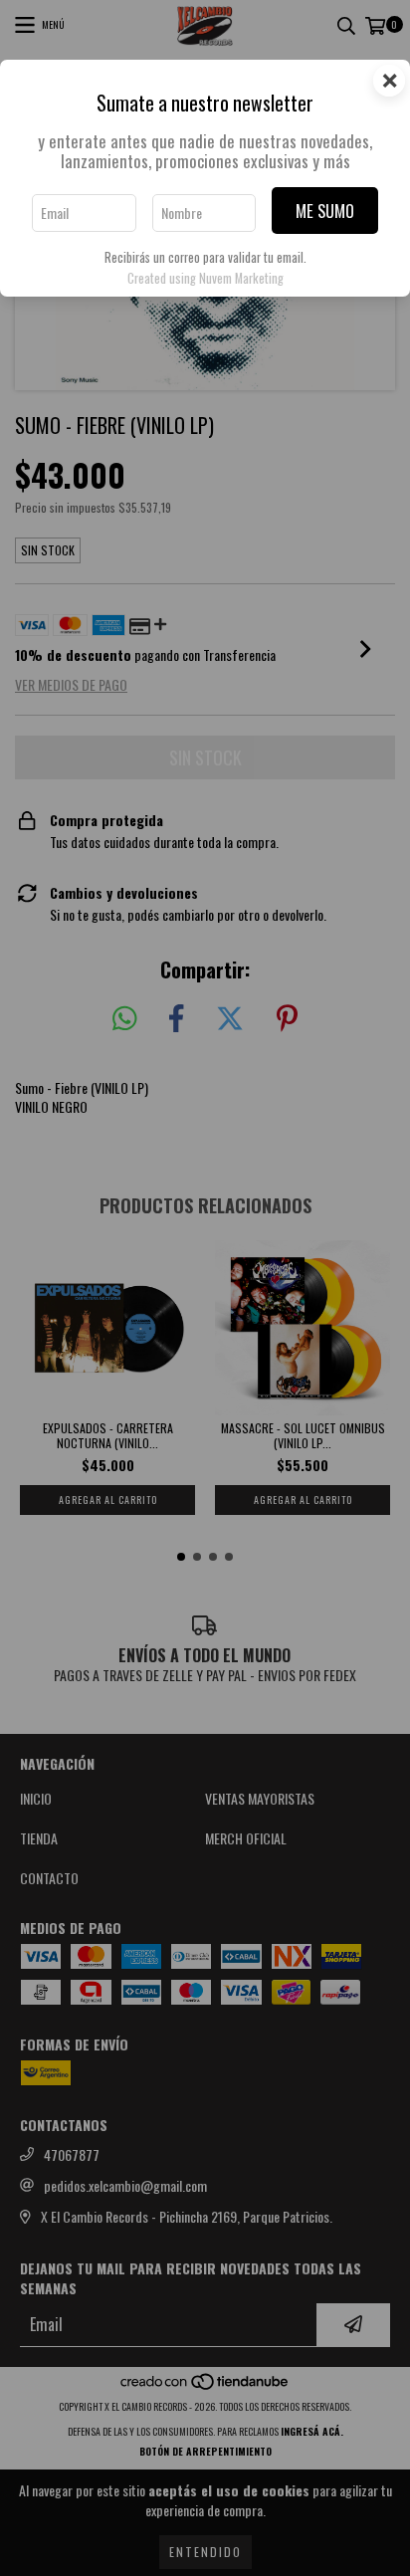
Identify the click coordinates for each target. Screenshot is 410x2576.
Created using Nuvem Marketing (205, 278)
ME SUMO (325, 211)
